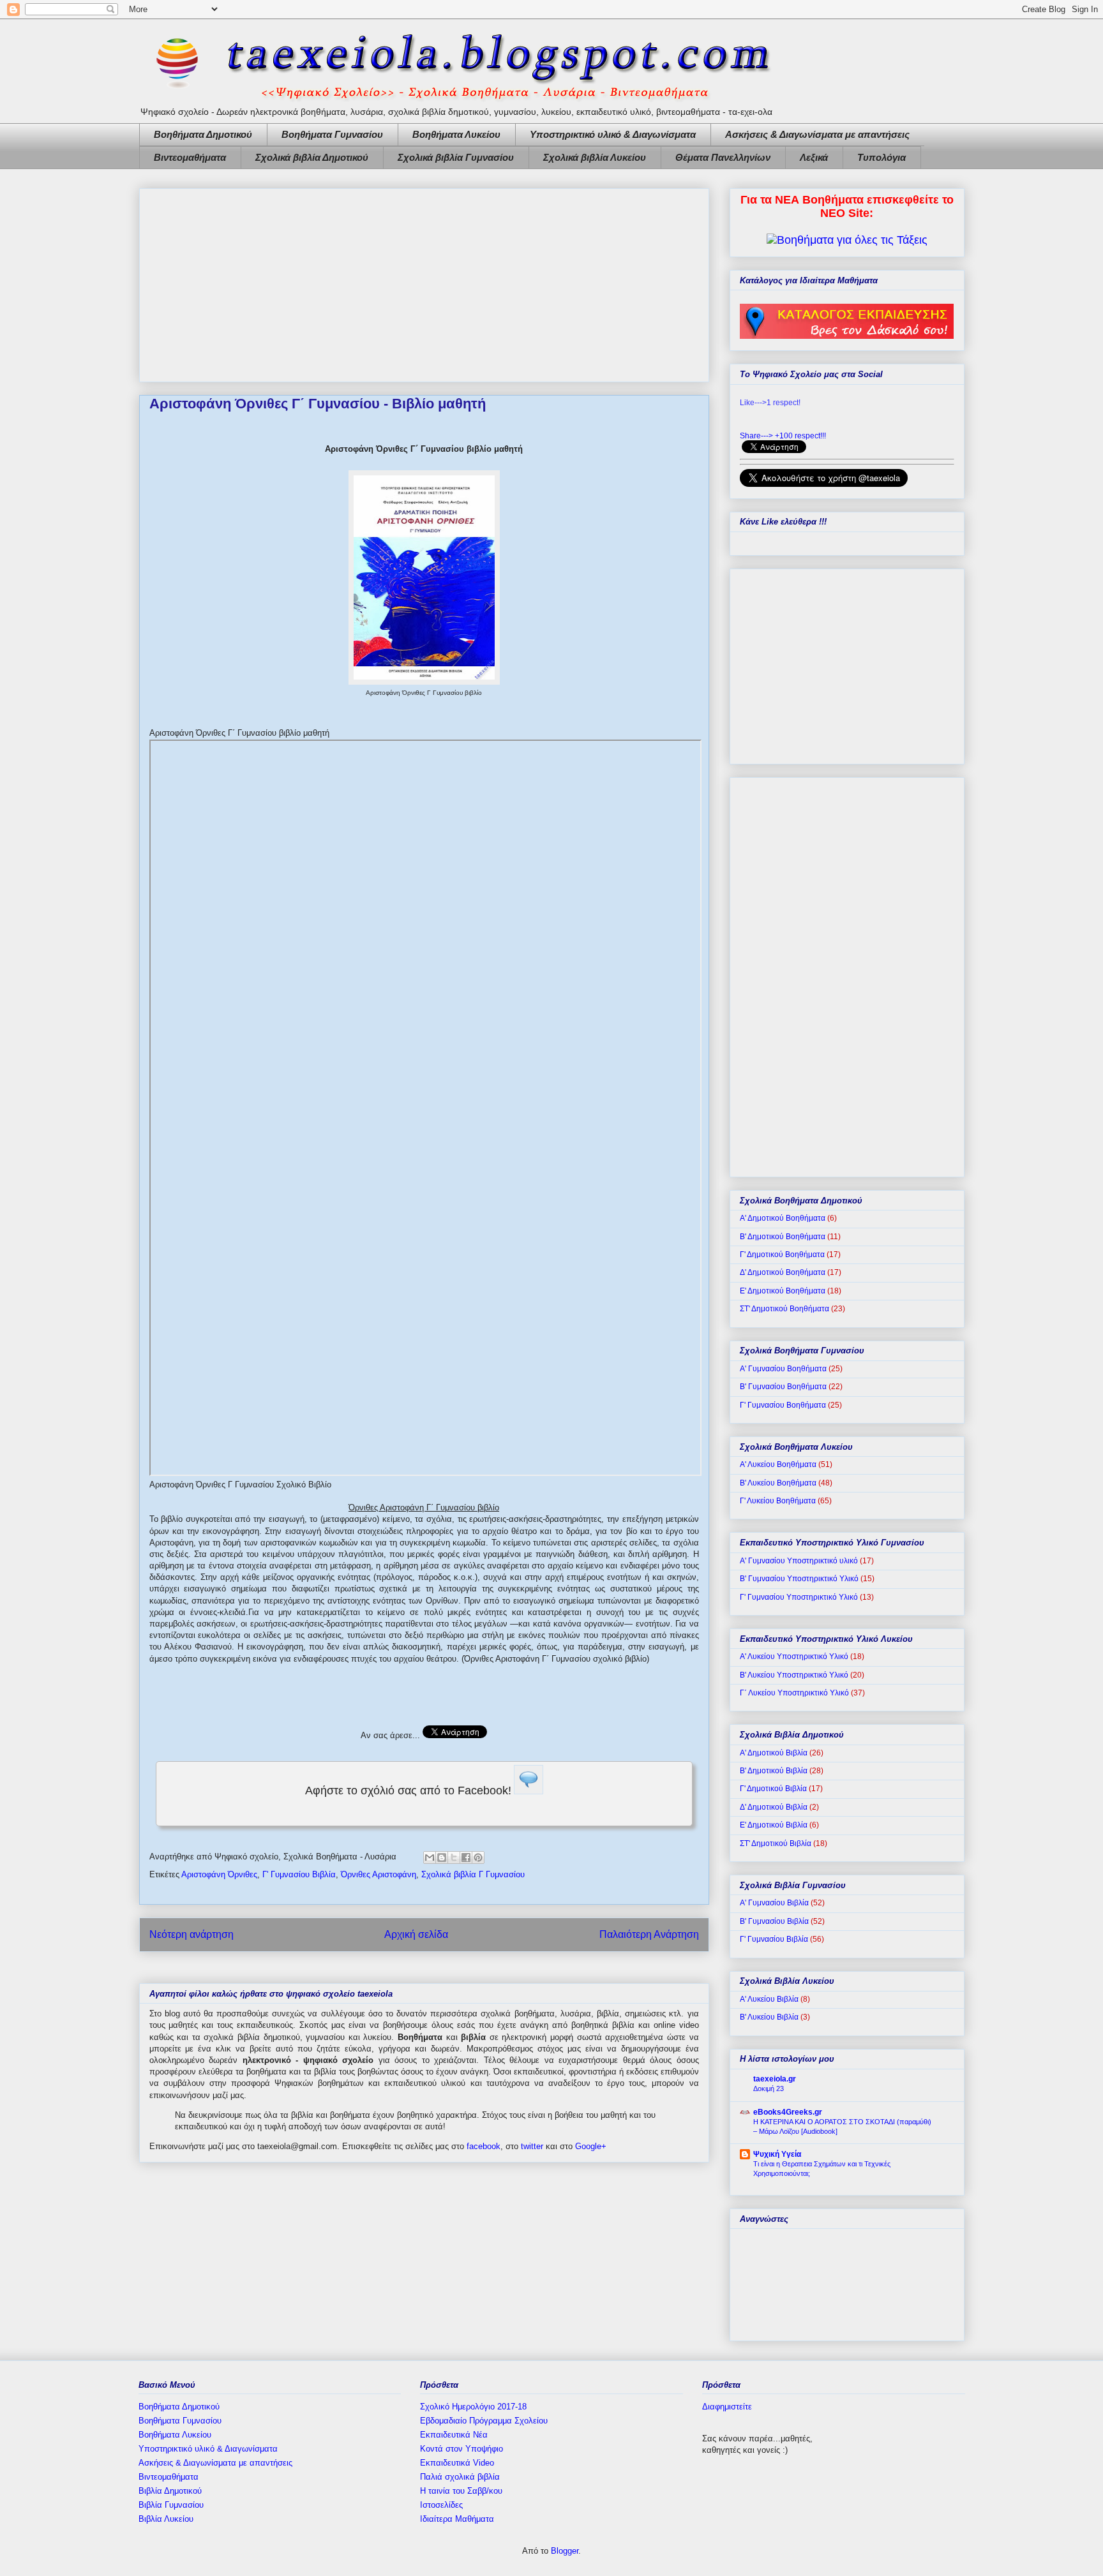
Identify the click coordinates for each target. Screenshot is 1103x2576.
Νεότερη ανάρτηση (191, 1934)
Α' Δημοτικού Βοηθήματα (783, 1218)
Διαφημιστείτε (727, 2407)
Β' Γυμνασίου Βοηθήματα (783, 1387)
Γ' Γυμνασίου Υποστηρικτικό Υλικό (799, 1597)
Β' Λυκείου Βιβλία (769, 2017)
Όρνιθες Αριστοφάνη (379, 1874)
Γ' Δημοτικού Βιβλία (773, 1789)
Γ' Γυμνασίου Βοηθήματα (783, 1405)
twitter (532, 2146)
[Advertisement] (424, 283)
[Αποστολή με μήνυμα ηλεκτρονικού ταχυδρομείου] (430, 1858)
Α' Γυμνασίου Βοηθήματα (783, 1369)
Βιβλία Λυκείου (166, 2519)
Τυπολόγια (882, 157)
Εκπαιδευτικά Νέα (454, 2435)
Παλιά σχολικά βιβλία (460, 2477)
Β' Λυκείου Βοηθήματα (778, 1483)
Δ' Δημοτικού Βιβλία (774, 1807)
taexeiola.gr (775, 2079)
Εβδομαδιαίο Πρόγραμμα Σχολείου (484, 2421)
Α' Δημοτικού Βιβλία (774, 1753)
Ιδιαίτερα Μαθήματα (457, 2519)
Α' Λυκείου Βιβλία (769, 1999)
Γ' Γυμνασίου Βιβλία (299, 1874)
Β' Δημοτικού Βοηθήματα (783, 1237)
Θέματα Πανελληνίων (723, 157)
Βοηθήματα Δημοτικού (203, 134)
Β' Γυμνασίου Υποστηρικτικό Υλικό (799, 1579)
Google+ (591, 2146)
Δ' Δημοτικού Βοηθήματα (783, 1272)
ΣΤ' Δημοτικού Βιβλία (776, 1843)
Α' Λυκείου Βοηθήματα (778, 1464)
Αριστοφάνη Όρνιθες (219, 1874)
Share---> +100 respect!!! (783, 436)
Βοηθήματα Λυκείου (456, 134)
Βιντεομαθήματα (190, 157)
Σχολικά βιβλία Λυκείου (595, 157)
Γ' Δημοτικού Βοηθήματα (782, 1254)
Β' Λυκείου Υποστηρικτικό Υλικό (794, 1675)
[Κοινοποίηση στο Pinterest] (478, 1858)
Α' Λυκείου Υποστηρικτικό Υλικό (794, 1657)
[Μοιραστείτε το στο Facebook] (466, 1858)
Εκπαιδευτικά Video (457, 2463)
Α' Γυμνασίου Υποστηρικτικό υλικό (799, 1561)
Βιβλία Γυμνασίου (171, 2505)
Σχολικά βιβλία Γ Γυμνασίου (473, 1874)
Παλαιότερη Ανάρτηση (649, 1934)
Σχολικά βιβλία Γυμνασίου (456, 157)
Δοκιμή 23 (769, 2088)
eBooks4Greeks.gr (788, 2112)
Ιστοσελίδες (441, 2505)
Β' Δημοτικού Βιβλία (774, 1771)
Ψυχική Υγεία (777, 2154)
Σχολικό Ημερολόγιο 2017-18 (473, 2407)
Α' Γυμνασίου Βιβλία (774, 1903)
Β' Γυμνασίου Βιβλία (774, 1921)
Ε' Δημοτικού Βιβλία (774, 1825)
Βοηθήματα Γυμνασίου (332, 134)
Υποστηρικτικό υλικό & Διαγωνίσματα (613, 134)
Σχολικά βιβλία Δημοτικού (312, 157)
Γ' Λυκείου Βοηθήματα (778, 1501)
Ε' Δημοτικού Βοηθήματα (783, 1291)
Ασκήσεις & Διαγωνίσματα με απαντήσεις (817, 134)
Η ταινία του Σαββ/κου (461, 2491)
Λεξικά (814, 157)
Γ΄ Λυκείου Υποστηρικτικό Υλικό (794, 1693)
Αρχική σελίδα (416, 1934)
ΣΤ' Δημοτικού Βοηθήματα (784, 1309)
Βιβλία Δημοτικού (170, 2491)
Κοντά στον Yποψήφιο (461, 2449)
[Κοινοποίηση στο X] (454, 1858)
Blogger (565, 2551)
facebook (484, 2146)
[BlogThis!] (442, 1858)
